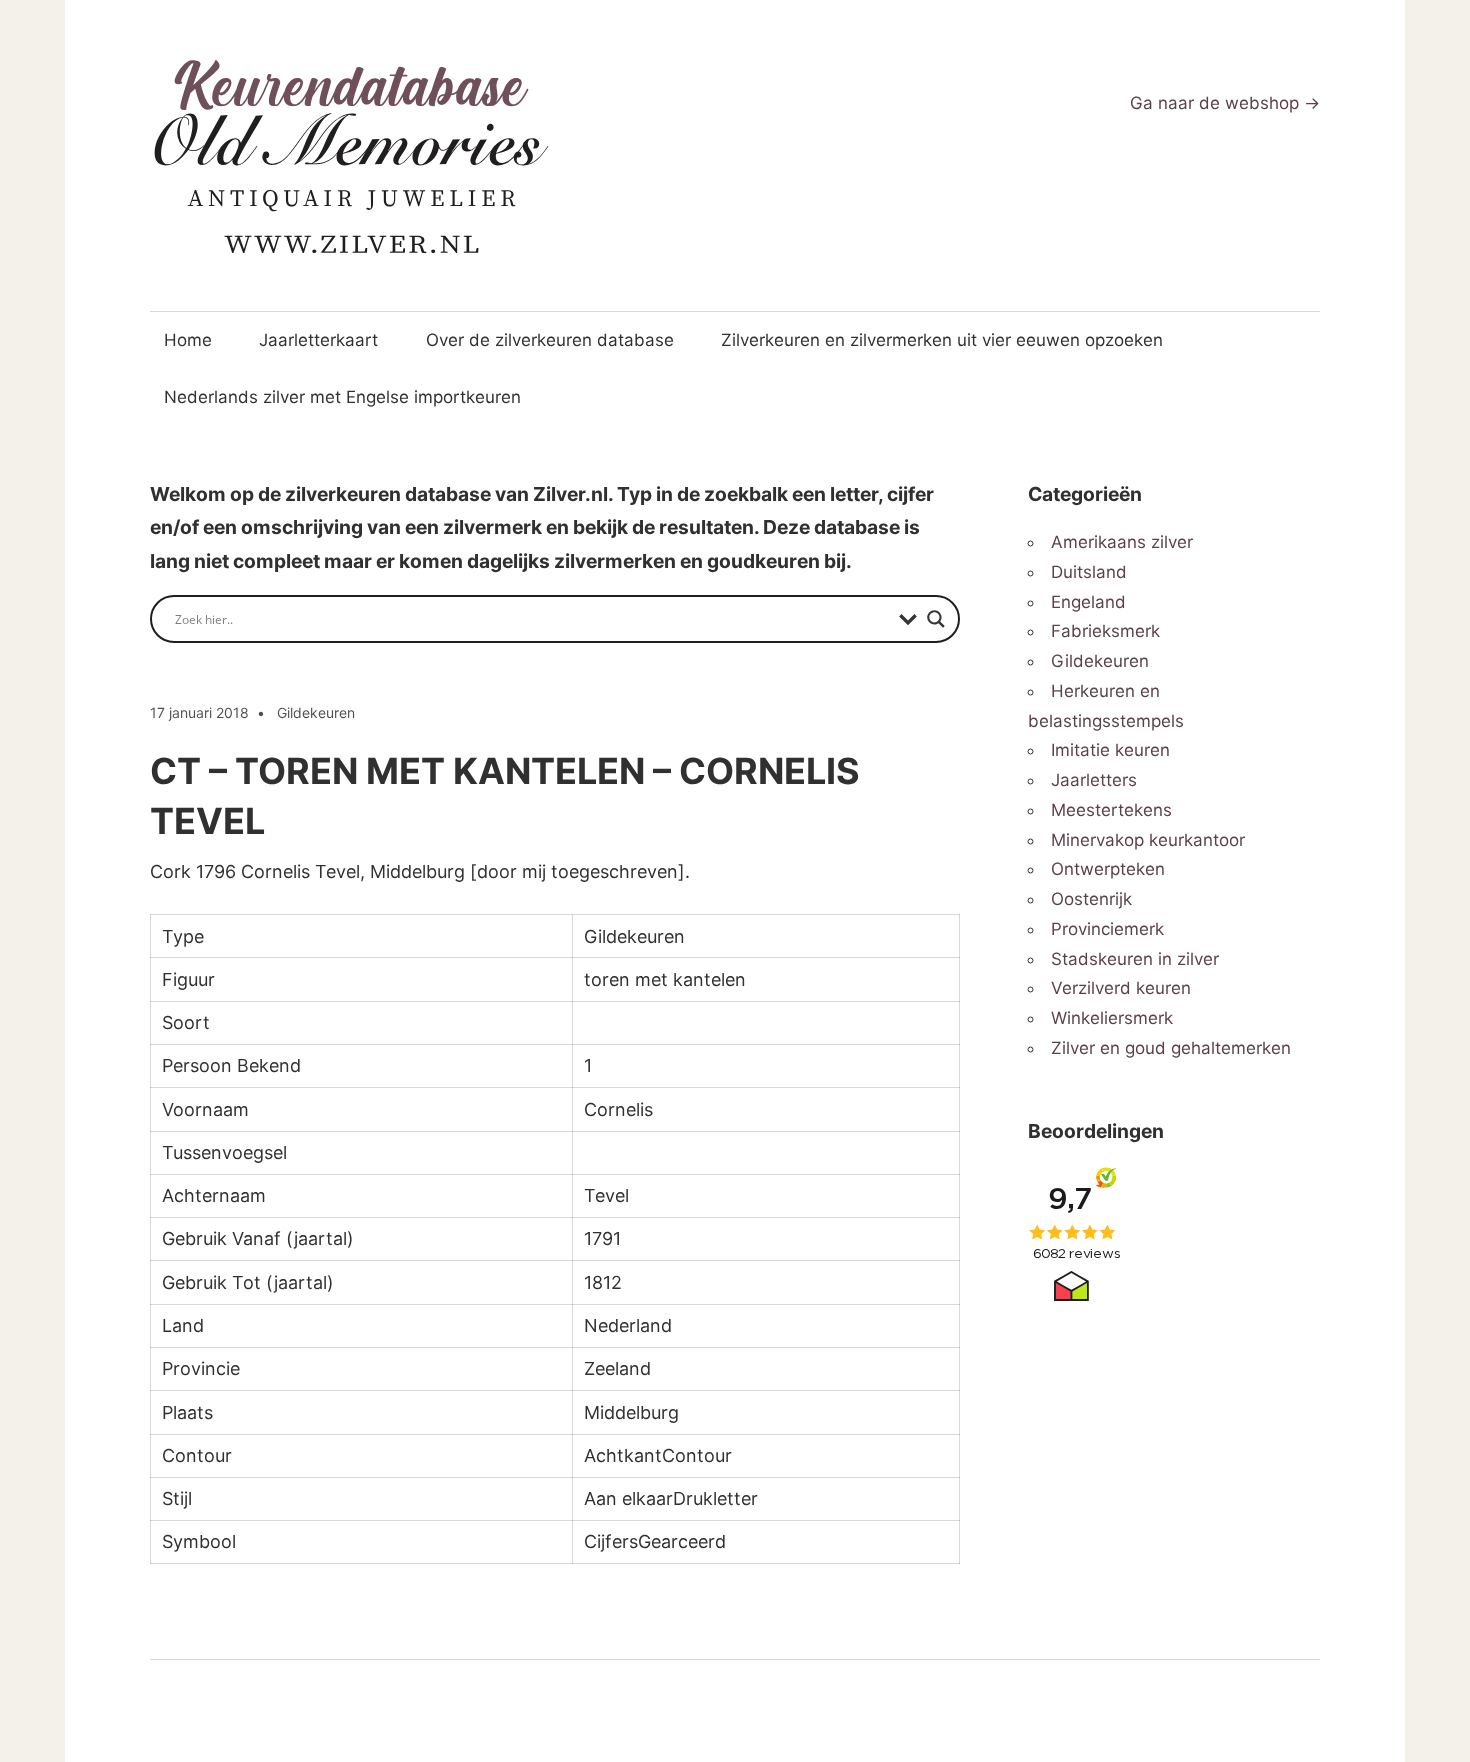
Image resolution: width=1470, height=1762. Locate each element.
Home (188, 340)
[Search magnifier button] (936, 619)
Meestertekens (1111, 810)
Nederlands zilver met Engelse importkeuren (342, 397)
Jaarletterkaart (318, 340)
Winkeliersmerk (1112, 1018)
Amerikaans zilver (1122, 542)
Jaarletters (1094, 780)
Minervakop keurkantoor (1148, 840)
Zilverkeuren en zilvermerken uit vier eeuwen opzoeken (942, 340)
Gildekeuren (316, 712)
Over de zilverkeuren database (550, 340)
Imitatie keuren (1110, 750)
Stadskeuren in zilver (1135, 959)
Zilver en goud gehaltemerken (1171, 1048)
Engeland (1088, 602)
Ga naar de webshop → (1225, 103)
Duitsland (1089, 572)
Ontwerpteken (1108, 869)
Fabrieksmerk (1105, 631)
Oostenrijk (1091, 899)
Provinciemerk (1107, 929)
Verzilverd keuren (1121, 988)
